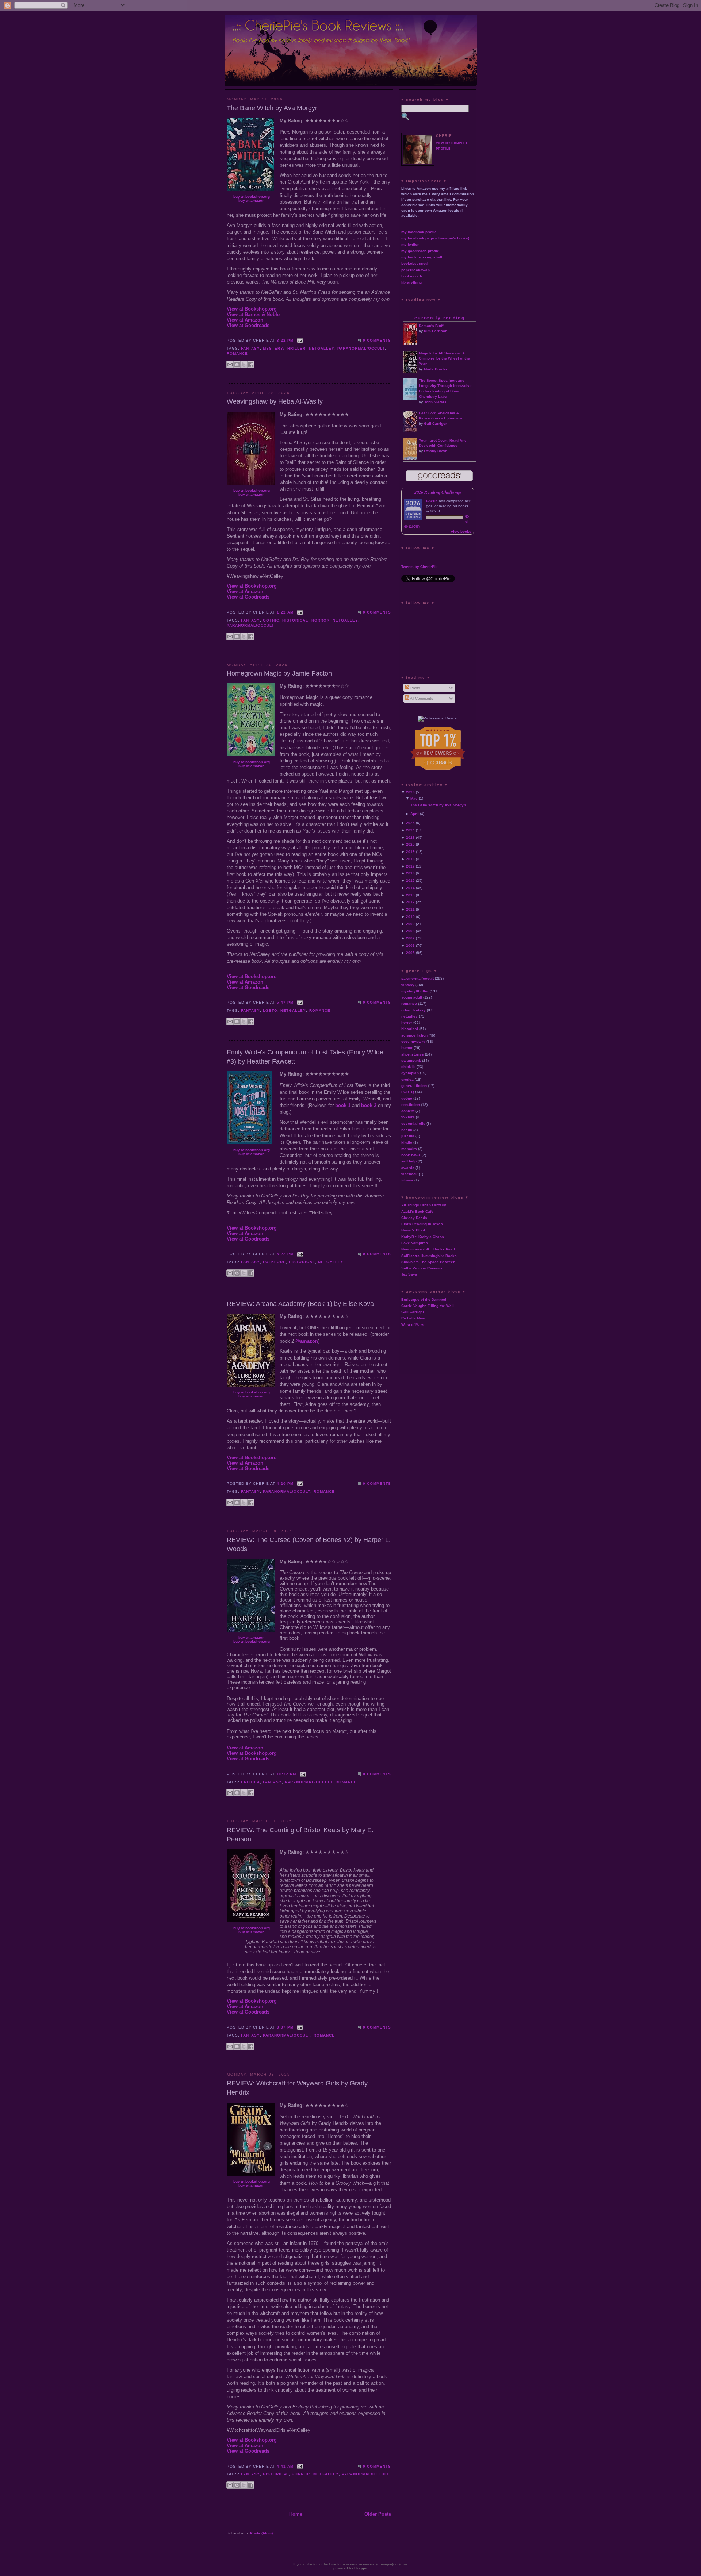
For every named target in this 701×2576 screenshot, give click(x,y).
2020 (410, 844)
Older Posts (378, 2514)
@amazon (307, 1341)
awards (408, 1168)
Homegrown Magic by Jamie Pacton (279, 673)
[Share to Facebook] (251, 365)
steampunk (411, 1060)
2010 (410, 917)
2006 (410, 945)
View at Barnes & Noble (253, 314)
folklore (274, 1262)
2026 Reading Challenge (438, 492)
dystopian (410, 1073)
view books (461, 532)
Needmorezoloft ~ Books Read (428, 1249)
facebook (409, 1174)
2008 (410, 931)
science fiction (414, 1035)
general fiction (414, 1086)
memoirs (409, 1149)
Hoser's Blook (414, 1230)
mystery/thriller (284, 348)
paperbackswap (415, 270)
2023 (410, 837)
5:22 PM (285, 1254)
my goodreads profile (420, 251)
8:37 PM (285, 2027)
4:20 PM (285, 1483)
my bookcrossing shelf (422, 257)
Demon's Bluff (431, 326)
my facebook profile (419, 232)
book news (411, 1155)
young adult (412, 997)
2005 (410, 953)
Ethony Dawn (436, 451)
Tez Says (409, 1274)
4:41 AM (285, 2466)
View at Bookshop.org (252, 309)
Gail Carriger (435, 424)
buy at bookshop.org (252, 197)
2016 (410, 873)
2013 (410, 895)
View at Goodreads (248, 325)
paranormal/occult (361, 348)
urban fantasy (413, 1010)
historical (295, 620)
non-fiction (411, 1105)
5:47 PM (285, 1002)
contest (408, 1111)
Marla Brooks (436, 369)
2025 (410, 823)
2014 (410, 888)
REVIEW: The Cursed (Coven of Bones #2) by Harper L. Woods (309, 1544)
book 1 (343, 1105)
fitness (407, 1180)
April (415, 814)
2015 (410, 881)
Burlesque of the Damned (424, 1299)
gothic (271, 620)
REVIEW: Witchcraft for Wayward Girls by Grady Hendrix (297, 2088)
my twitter (410, 244)
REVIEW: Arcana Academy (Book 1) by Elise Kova (300, 1304)
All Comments (421, 698)
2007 (410, 938)
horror (321, 620)
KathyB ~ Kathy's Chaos (423, 1237)
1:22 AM (285, 612)
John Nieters (435, 402)
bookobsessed (414, 263)
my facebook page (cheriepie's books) (435, 238)
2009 (410, 924)
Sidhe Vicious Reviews (422, 1268)
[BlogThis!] (237, 365)
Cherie (432, 501)
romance (237, 353)
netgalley (322, 348)
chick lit (408, 1067)
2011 (410, 909)
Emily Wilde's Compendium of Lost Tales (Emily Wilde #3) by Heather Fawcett (305, 1057)
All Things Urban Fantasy (424, 1205)
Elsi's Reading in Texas (422, 1224)
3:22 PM (285, 340)
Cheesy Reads (414, 1218)
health (407, 1130)
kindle (407, 1143)
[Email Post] (299, 340)
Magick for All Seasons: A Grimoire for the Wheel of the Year (444, 359)
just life (408, 1136)
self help (409, 1161)
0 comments (377, 340)
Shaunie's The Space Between (428, 1262)
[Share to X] (244, 365)
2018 (410, 859)
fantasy (250, 348)
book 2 (369, 1105)
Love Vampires (415, 1243)
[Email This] (230, 365)
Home (296, 2514)
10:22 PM (286, 1774)
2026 (410, 792)
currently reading (440, 318)
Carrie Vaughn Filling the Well (428, 1306)
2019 (410, 852)
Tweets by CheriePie (420, 567)
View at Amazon (245, 320)
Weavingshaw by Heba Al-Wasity (275, 401)
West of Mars (413, 1325)
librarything (411, 282)
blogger (361, 2568)
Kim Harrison (436, 331)
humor (407, 1048)
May (414, 798)
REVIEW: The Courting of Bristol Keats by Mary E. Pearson (300, 1835)
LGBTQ (270, 1010)
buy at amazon (251, 201)
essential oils (413, 1124)
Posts (415, 688)
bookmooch (412, 276)
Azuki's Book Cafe (417, 1212)
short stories (413, 1054)
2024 (410, 830)
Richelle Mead (414, 1318)
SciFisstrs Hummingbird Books (429, 1256)
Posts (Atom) (261, 2533)
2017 (410, 866)
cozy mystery (413, 1041)
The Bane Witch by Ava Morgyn (273, 108)
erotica (250, 1782)
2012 (410, 902)
